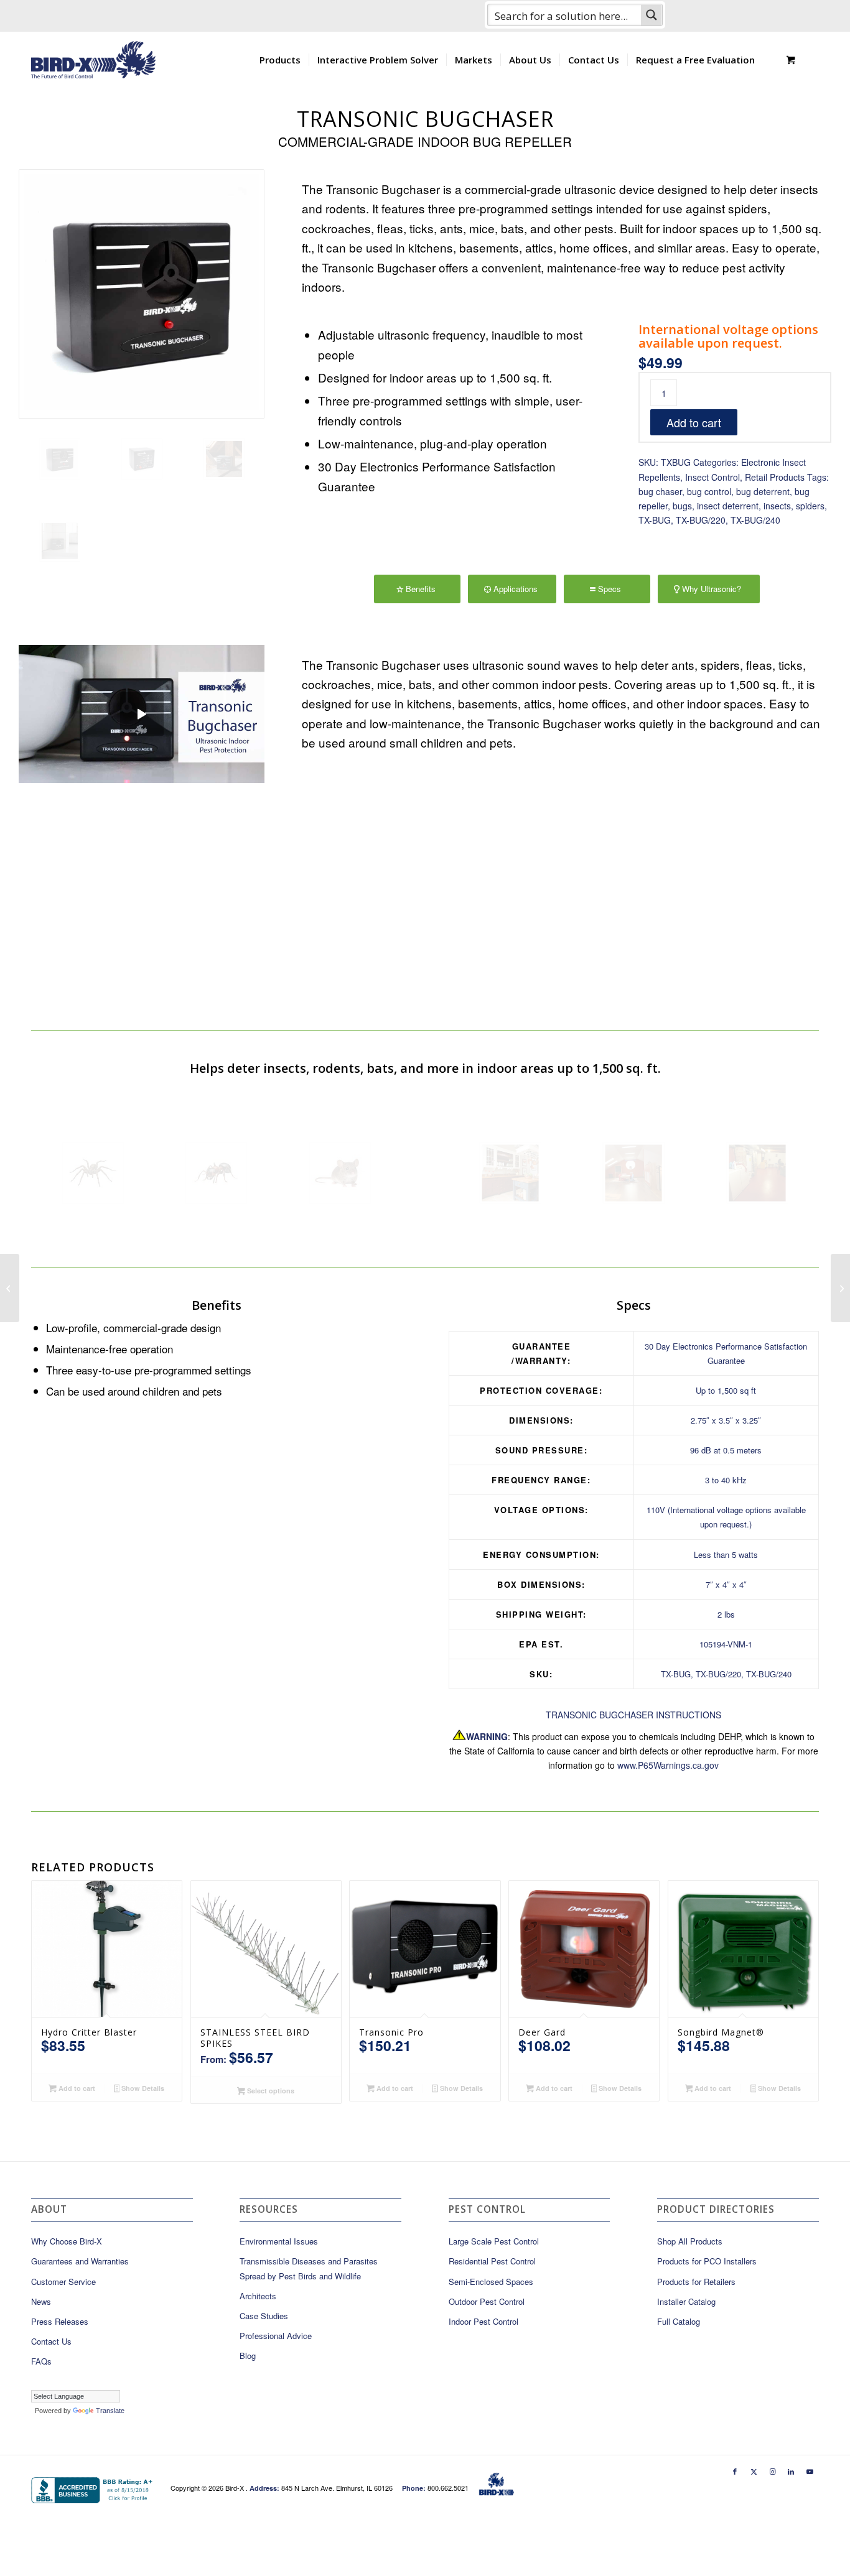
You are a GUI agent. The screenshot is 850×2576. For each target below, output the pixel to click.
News (41, 2301)
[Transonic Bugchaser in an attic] (224, 459)
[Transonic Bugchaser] (142, 294)
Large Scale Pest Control (494, 2241)
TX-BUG (655, 520)
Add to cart (694, 422)
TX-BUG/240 (755, 520)
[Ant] (216, 1173)
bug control (709, 491)
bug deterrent (763, 491)
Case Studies (264, 2316)
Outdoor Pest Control (487, 2301)
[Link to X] (754, 2471)
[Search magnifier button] (652, 15)
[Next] (803, 781)
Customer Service (63, 2282)
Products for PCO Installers (707, 2261)
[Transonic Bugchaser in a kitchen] (60, 541)
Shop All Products (690, 2241)
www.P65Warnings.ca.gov (668, 1765)
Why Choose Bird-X (67, 2241)
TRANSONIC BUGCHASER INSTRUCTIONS (633, 1715)
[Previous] (330, 781)
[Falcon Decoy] (10, 1288)
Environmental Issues (279, 2241)
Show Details (142, 2088)
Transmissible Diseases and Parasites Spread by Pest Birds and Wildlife (309, 2268)
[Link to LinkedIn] (791, 2471)
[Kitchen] (510, 1173)
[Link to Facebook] (735, 2471)
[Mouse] (340, 1173)
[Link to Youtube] (810, 2471)
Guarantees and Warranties (80, 2261)
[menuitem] (280, 60)
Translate (110, 2411)
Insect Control (712, 477)
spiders (810, 506)
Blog (248, 2356)
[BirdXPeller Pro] (840, 1288)
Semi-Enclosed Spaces (491, 2282)
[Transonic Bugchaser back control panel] (142, 459)
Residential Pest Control (492, 2261)
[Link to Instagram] (772, 2471)
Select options (270, 2091)
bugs (682, 506)
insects (777, 506)
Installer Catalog (686, 2301)
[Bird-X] (93, 60)
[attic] (633, 1173)
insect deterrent (728, 506)
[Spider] (93, 1173)
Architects (258, 2296)
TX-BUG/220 (701, 520)
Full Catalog (679, 2321)
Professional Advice (276, 2336)
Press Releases (60, 2321)
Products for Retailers (696, 2282)
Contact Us (51, 2341)
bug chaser (660, 491)
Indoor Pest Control (483, 2321)
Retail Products (775, 477)
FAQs (41, 2361)
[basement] (757, 1173)
